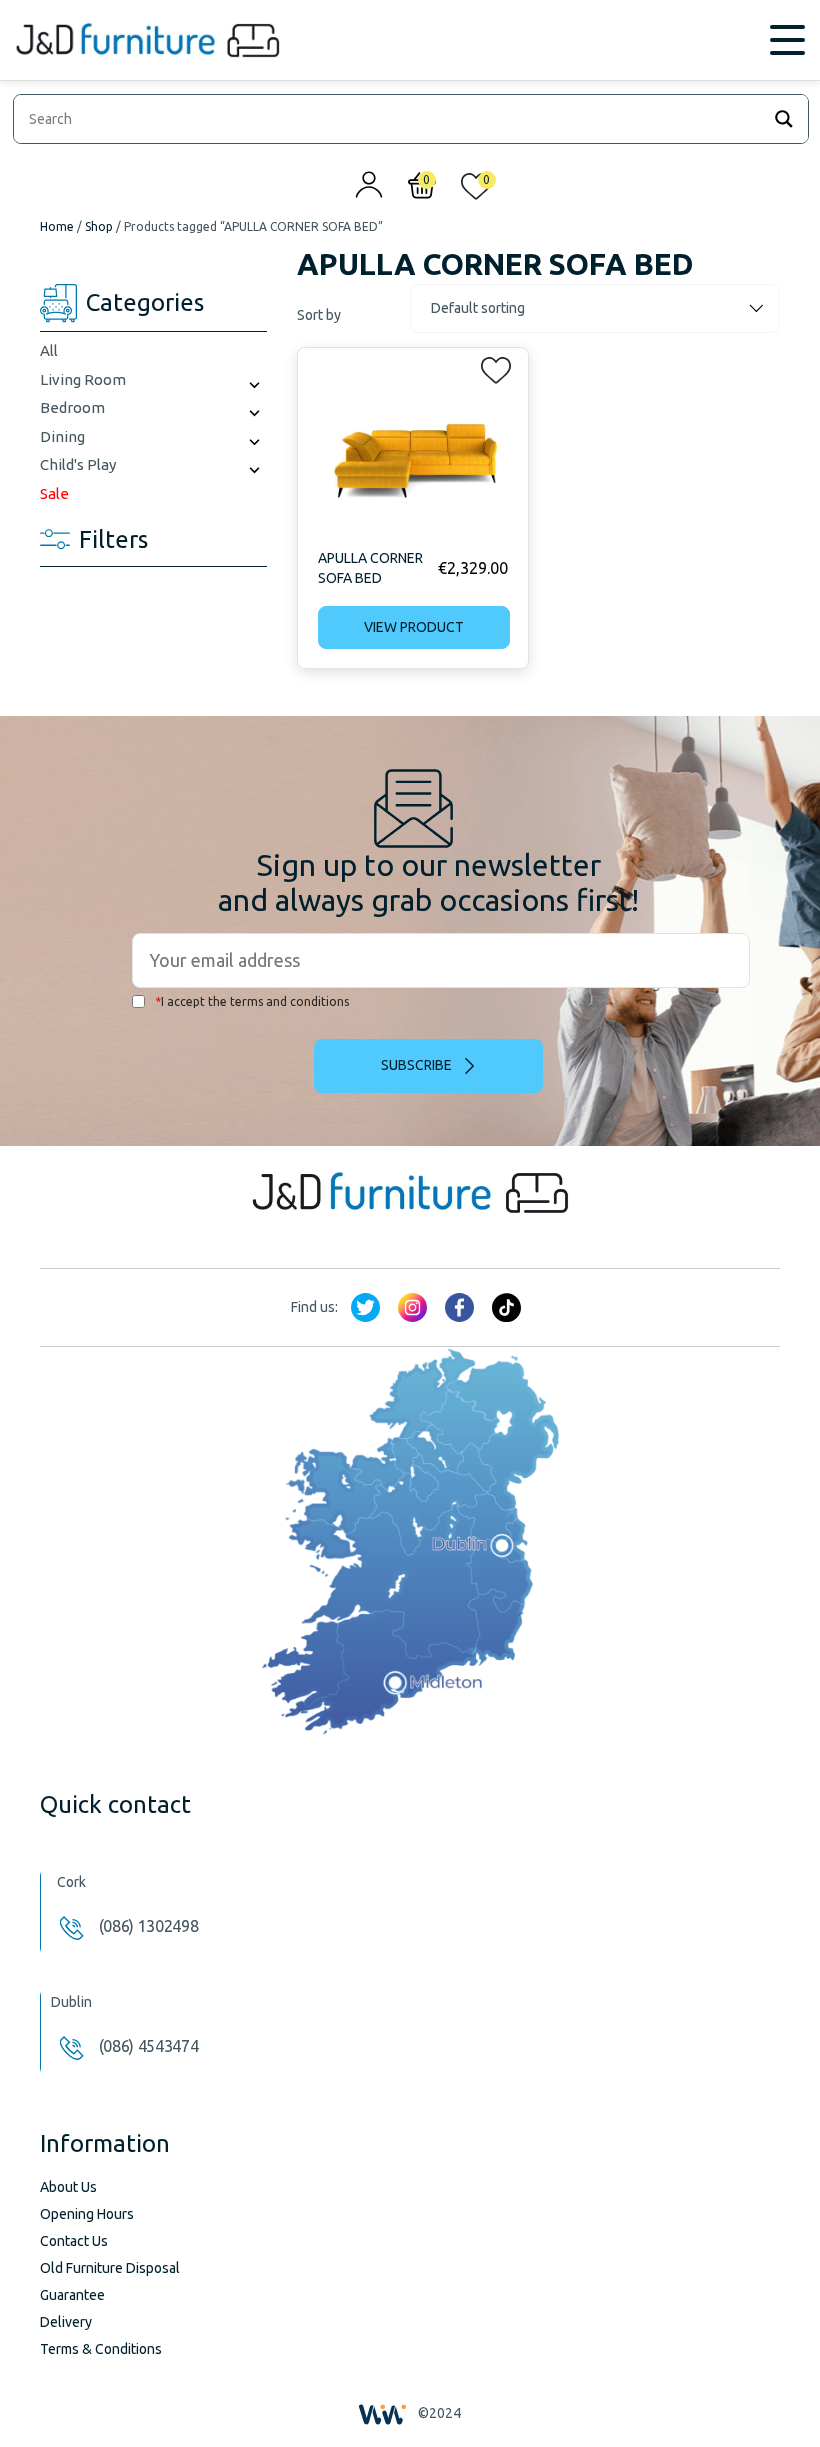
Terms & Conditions (101, 2349)
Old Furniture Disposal (110, 2268)
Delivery (66, 2322)
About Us (68, 2187)
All (49, 350)
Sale (54, 493)
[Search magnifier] (784, 119)
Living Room (83, 379)
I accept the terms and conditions (252, 1001)
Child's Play (78, 464)
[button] (490, 366)
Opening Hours (87, 2214)
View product (414, 627)
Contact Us (74, 2241)
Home (57, 226)
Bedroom (72, 407)
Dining (62, 436)
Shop (99, 226)
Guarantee (72, 2295)
